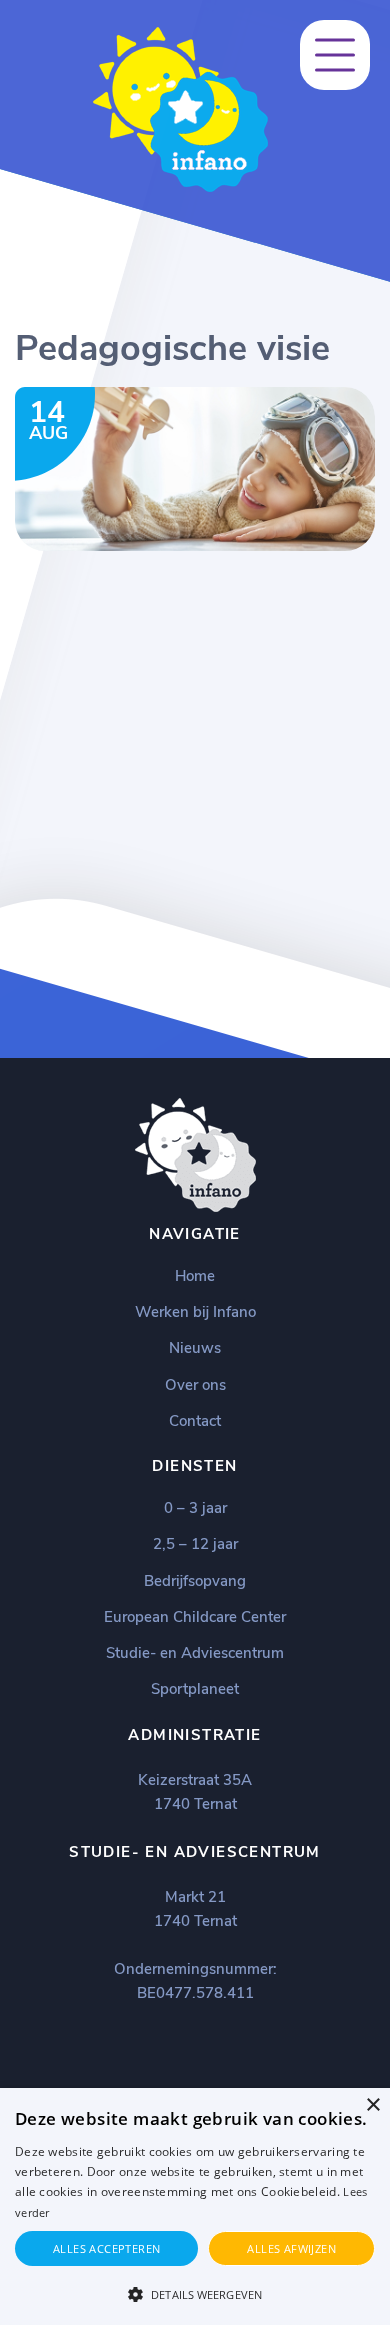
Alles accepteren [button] (106, 2248)
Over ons (195, 1385)
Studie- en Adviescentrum (195, 1653)
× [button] (372, 2105)
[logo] (180, 187)
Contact (195, 1421)
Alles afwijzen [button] (291, 2248)
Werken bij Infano (195, 1312)
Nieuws (195, 1348)
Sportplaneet (195, 1689)
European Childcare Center (195, 1617)
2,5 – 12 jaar (195, 1544)
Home (195, 1276)
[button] (195, 2293)
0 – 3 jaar (195, 1508)
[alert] (195, 2206)
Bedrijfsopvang (195, 1581)
